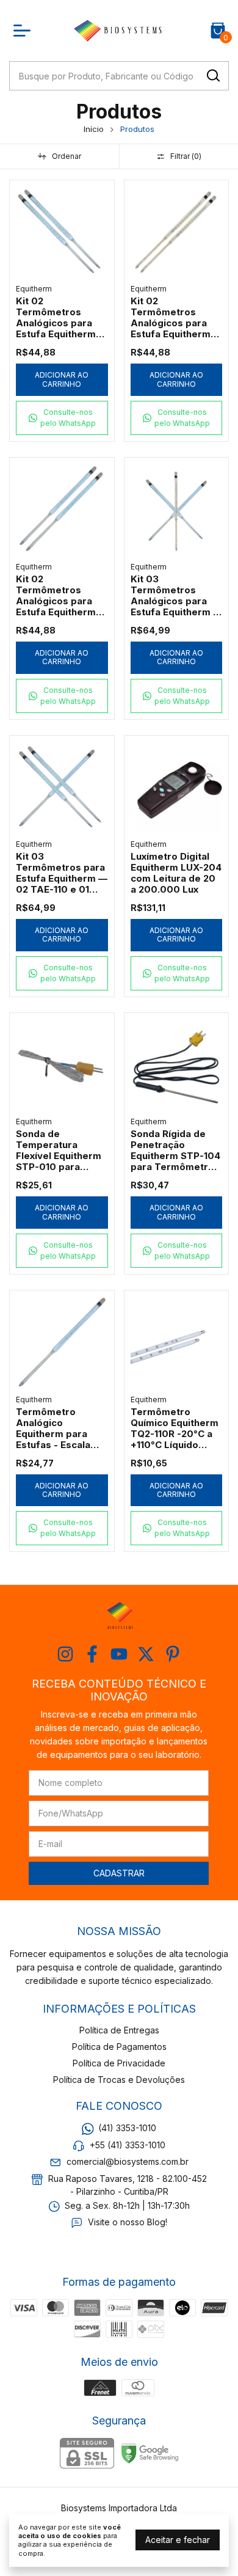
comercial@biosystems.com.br (128, 2161)
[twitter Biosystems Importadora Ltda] (146, 1654)
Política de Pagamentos (119, 2047)
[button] (62, 418)
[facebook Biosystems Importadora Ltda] (92, 1654)
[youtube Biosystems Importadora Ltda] (119, 1654)
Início (94, 129)
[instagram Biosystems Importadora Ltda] (65, 1654)
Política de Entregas (119, 2030)
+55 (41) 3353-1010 (128, 2145)
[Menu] (24, 31)
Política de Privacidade (119, 2063)
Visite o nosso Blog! (128, 2223)
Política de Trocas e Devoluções (119, 2080)
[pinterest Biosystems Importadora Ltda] (173, 1654)
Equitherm (34, 289)
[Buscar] (212, 75)
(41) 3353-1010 (127, 2128)
